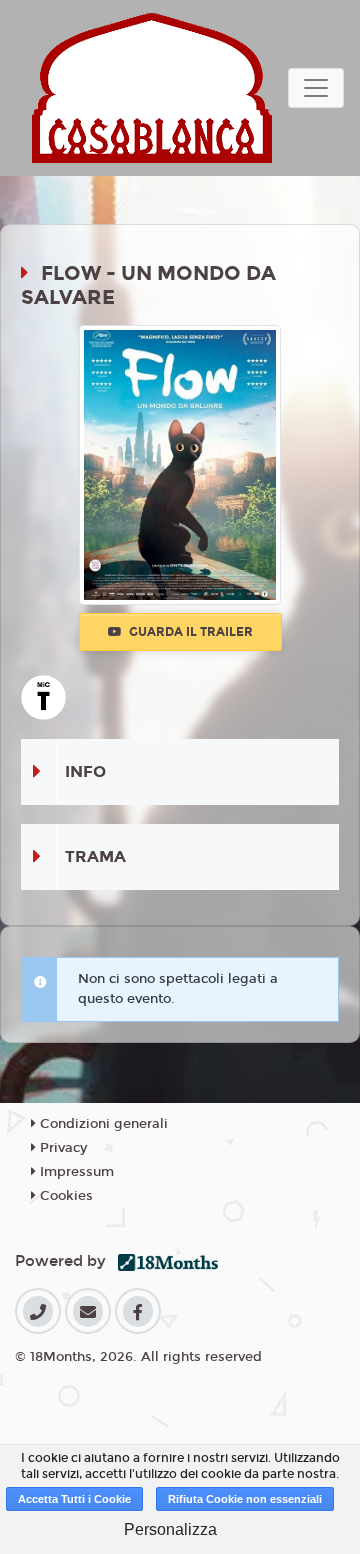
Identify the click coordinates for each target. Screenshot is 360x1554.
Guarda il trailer (189, 632)
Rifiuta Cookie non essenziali (245, 1499)
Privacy (61, 1148)
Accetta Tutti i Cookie (74, 1499)
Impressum (75, 1172)
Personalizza (170, 1529)
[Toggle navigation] (316, 88)
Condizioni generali (102, 1124)
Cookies (64, 1196)
